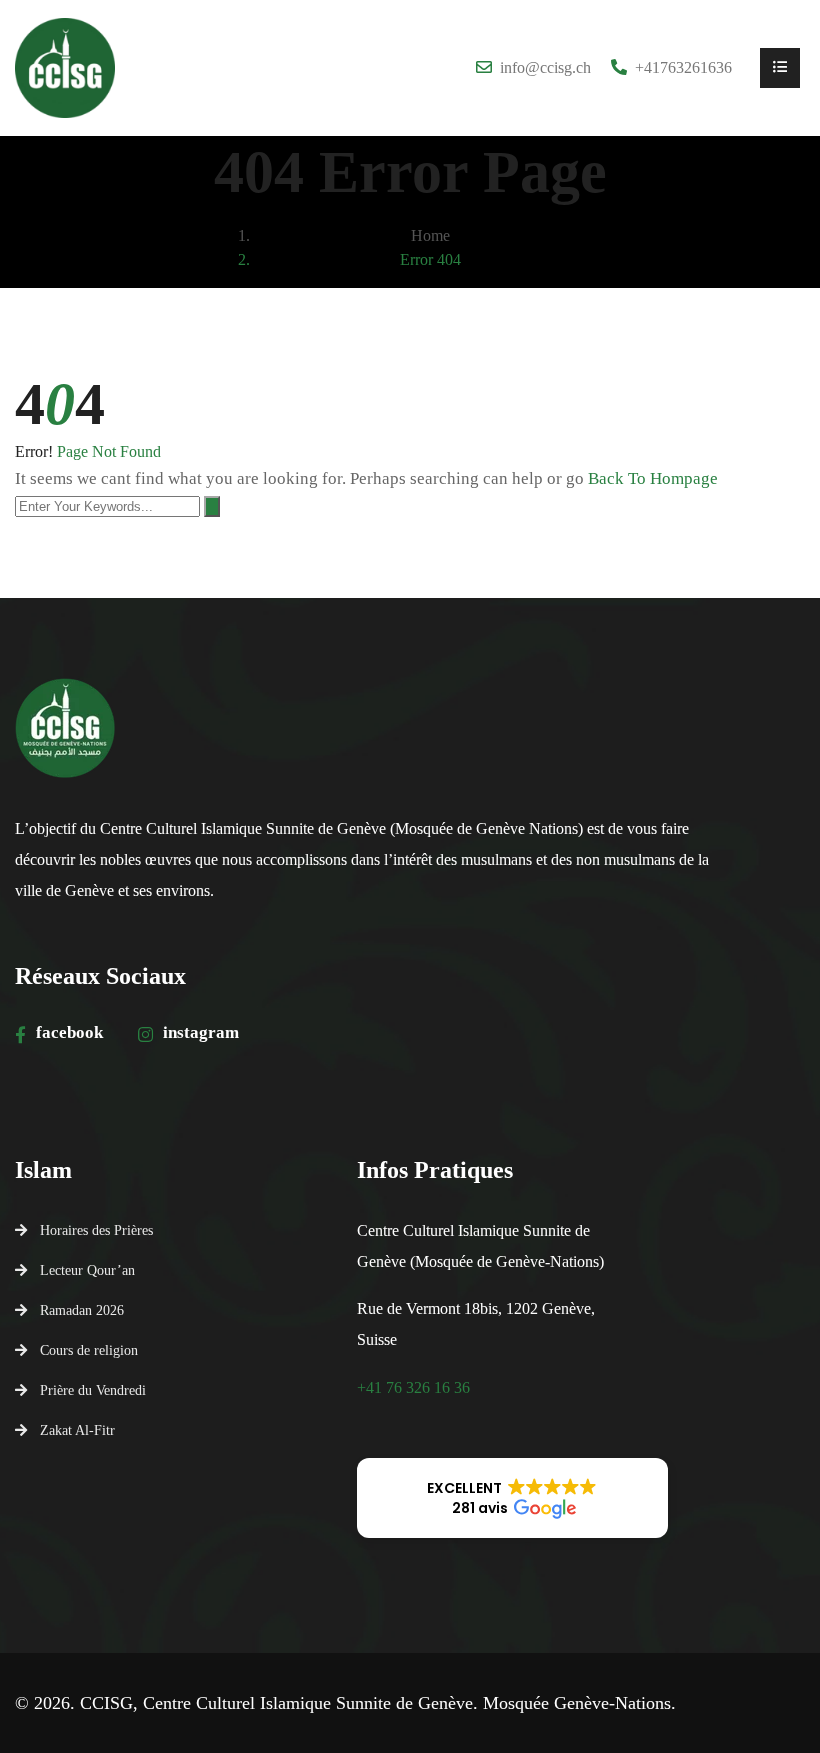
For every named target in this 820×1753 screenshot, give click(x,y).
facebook (69, 1032)
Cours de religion (89, 1350)
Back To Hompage (653, 478)
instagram (201, 1032)
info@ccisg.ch (545, 67)
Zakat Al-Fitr (77, 1430)
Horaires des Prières (96, 1230)
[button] (513, 1498)
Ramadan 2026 (82, 1310)
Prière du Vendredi (93, 1390)
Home (430, 235)
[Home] (65, 68)
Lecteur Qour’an (87, 1270)
